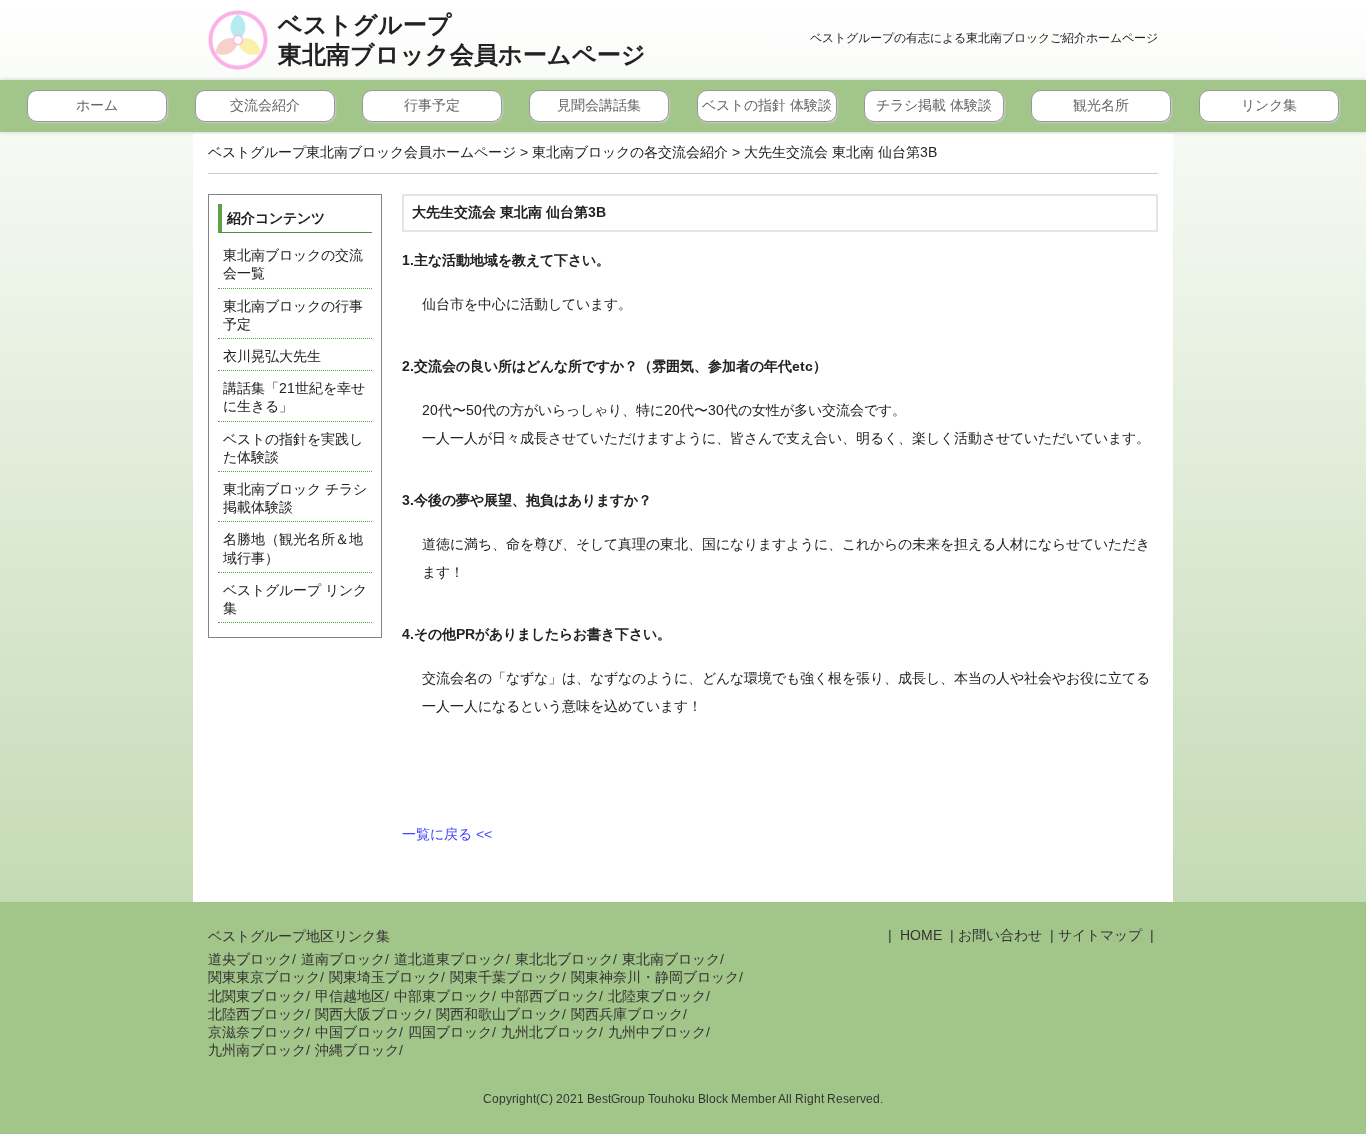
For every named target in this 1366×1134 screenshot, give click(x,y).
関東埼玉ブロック (385, 977)
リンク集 (1269, 105)
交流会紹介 (265, 105)
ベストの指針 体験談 (767, 105)
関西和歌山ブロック (499, 1014)
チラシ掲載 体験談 (934, 105)
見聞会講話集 (599, 105)
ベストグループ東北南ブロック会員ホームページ (462, 40)
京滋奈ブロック (257, 1032)
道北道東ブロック (450, 959)
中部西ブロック (550, 996)
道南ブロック (343, 959)
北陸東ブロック (657, 996)
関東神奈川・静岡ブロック (655, 977)
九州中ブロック (657, 1032)
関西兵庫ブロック (627, 1014)
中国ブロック (357, 1032)
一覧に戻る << (447, 834)
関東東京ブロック (264, 977)
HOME (919, 935)
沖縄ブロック (357, 1050)
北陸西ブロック (257, 1014)
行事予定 (432, 105)
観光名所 (1101, 105)
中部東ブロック (443, 996)
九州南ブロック (257, 1050)
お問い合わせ (1000, 935)
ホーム (97, 105)
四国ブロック (450, 1032)
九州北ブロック (550, 1032)
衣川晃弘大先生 (272, 356)
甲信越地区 (350, 996)
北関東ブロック (257, 996)
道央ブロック (250, 959)
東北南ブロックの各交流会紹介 (630, 152)
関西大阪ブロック (371, 1014)
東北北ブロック (564, 959)
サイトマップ (1100, 935)
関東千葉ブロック (506, 977)
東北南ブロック (671, 959)
